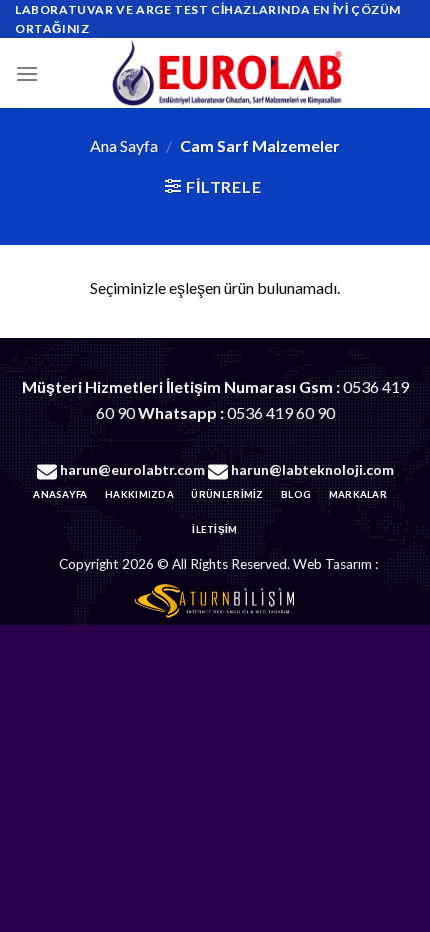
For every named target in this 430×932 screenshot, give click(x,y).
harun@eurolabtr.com (132, 469)
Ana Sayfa (124, 145)
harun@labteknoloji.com (312, 469)
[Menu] (27, 73)
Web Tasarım (332, 564)
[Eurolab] (227, 73)
